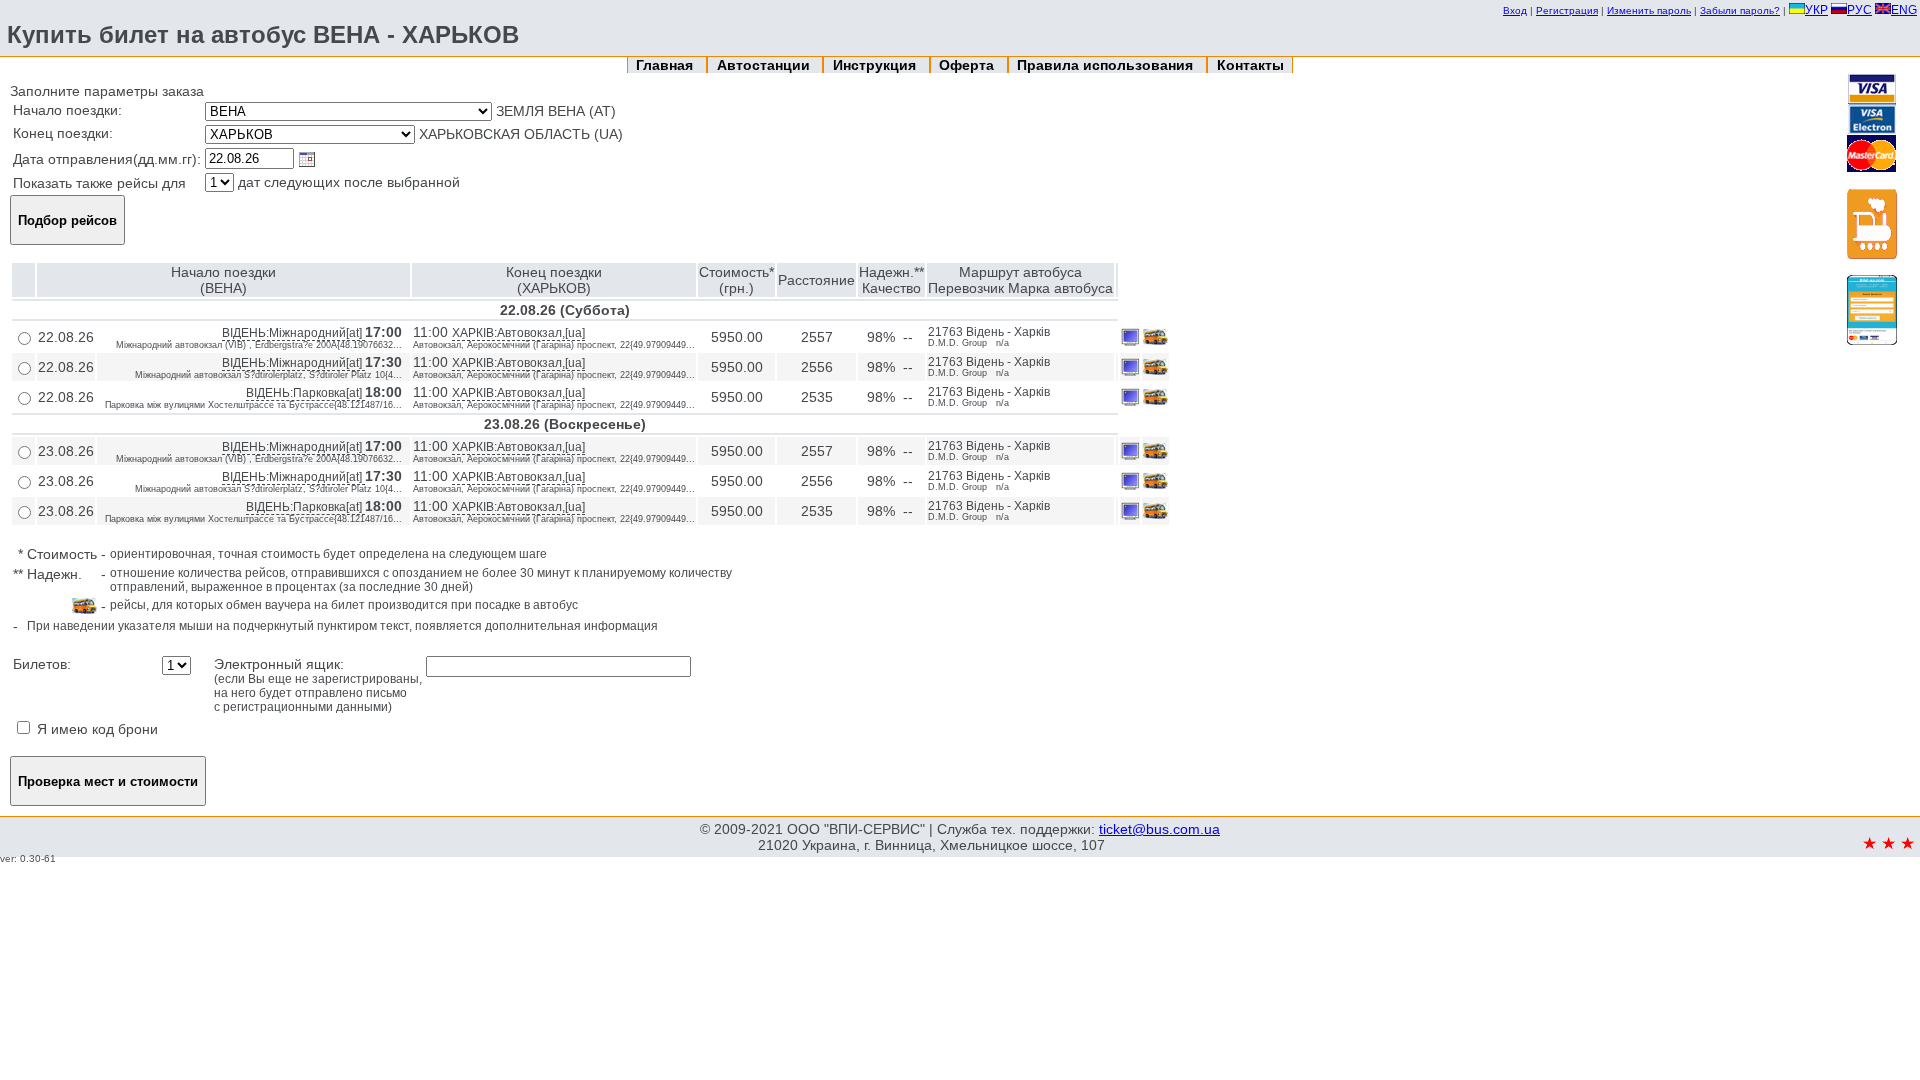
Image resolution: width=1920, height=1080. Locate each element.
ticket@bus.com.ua (1159, 829)
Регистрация (1567, 10)
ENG (1904, 10)
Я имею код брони (95, 729)
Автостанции (765, 65)
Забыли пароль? (1740, 10)
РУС (1859, 10)
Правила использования (1107, 65)
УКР (1816, 10)
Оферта (968, 65)
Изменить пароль (1649, 10)
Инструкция (876, 65)
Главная (666, 65)
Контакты (1250, 65)
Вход (1515, 10)
